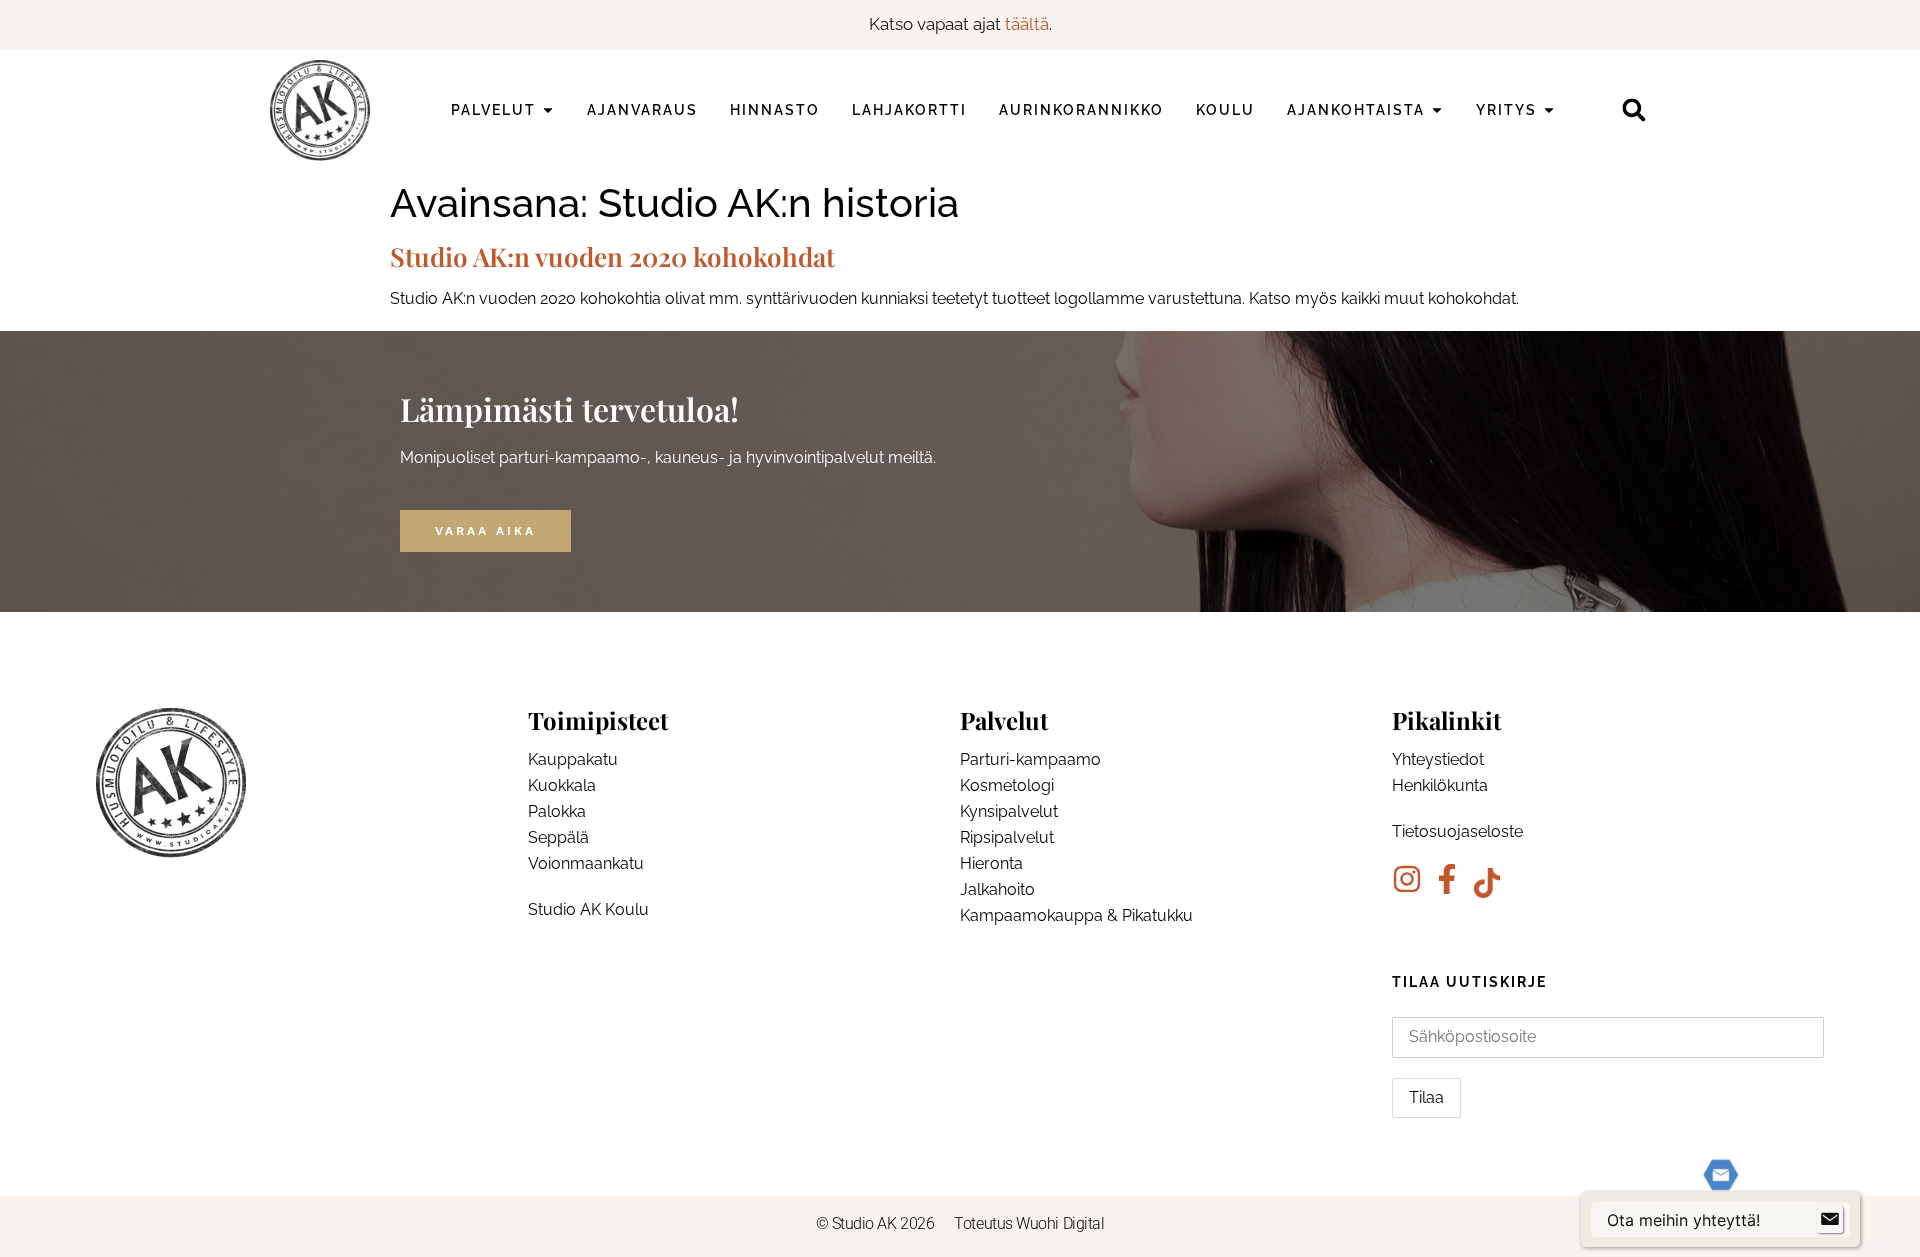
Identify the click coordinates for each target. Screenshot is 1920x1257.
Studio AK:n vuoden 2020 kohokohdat (612, 256)
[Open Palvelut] (548, 110)
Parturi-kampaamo (1030, 759)
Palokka (557, 811)
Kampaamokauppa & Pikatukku (1076, 915)
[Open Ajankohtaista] (1437, 110)
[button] (1633, 110)
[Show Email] (1830, 1220)
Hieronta (991, 863)
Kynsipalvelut (1009, 811)
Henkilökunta (1440, 785)
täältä (1027, 24)
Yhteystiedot (1438, 759)
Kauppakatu (573, 759)
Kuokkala (562, 785)
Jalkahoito (997, 889)
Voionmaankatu (586, 863)
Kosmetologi (1007, 785)
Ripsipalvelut (1007, 837)
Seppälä (558, 837)
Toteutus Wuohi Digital (1029, 1223)
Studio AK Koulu (588, 909)
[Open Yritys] (1549, 110)
